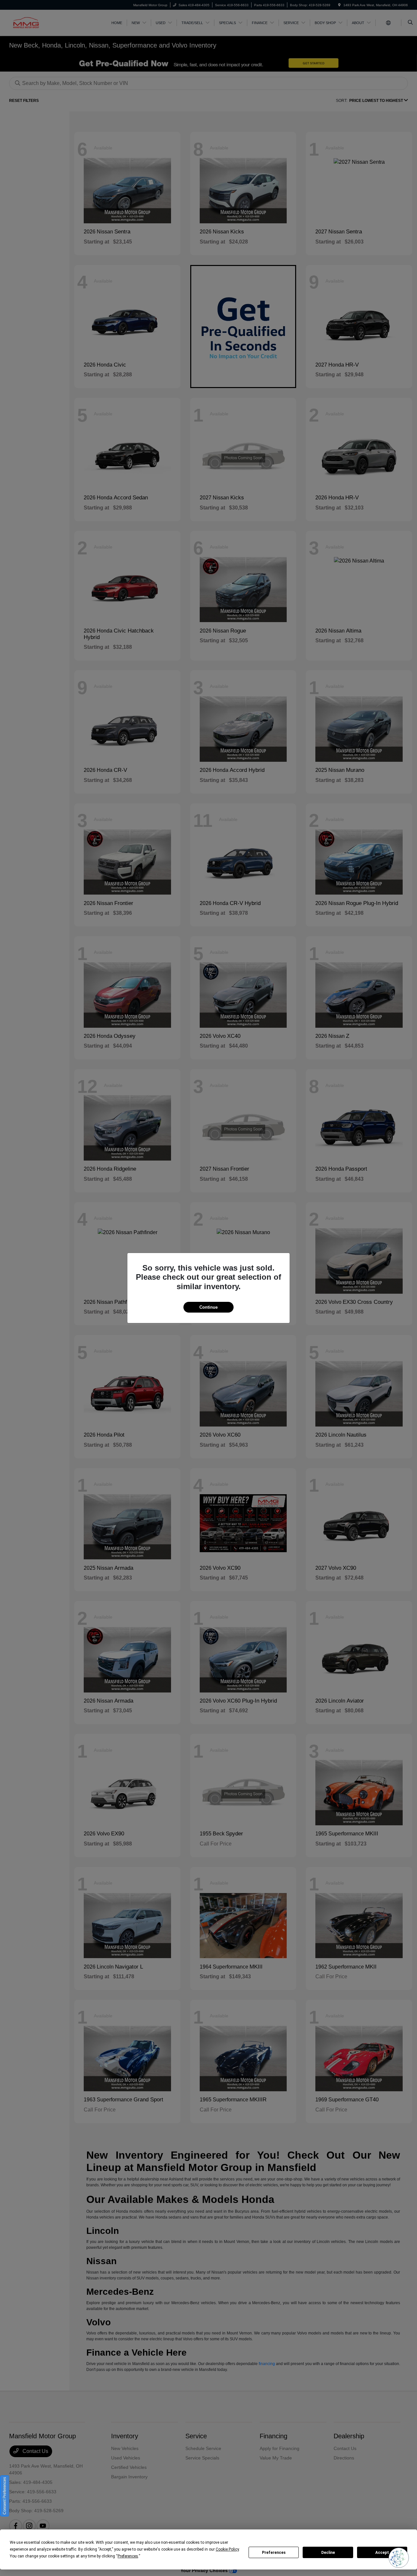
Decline (328, 2553)
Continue (208, 1307)
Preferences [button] (128, 2556)
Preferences (274, 2553)
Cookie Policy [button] (227, 2549)
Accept (382, 2553)
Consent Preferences (5, 2496)
